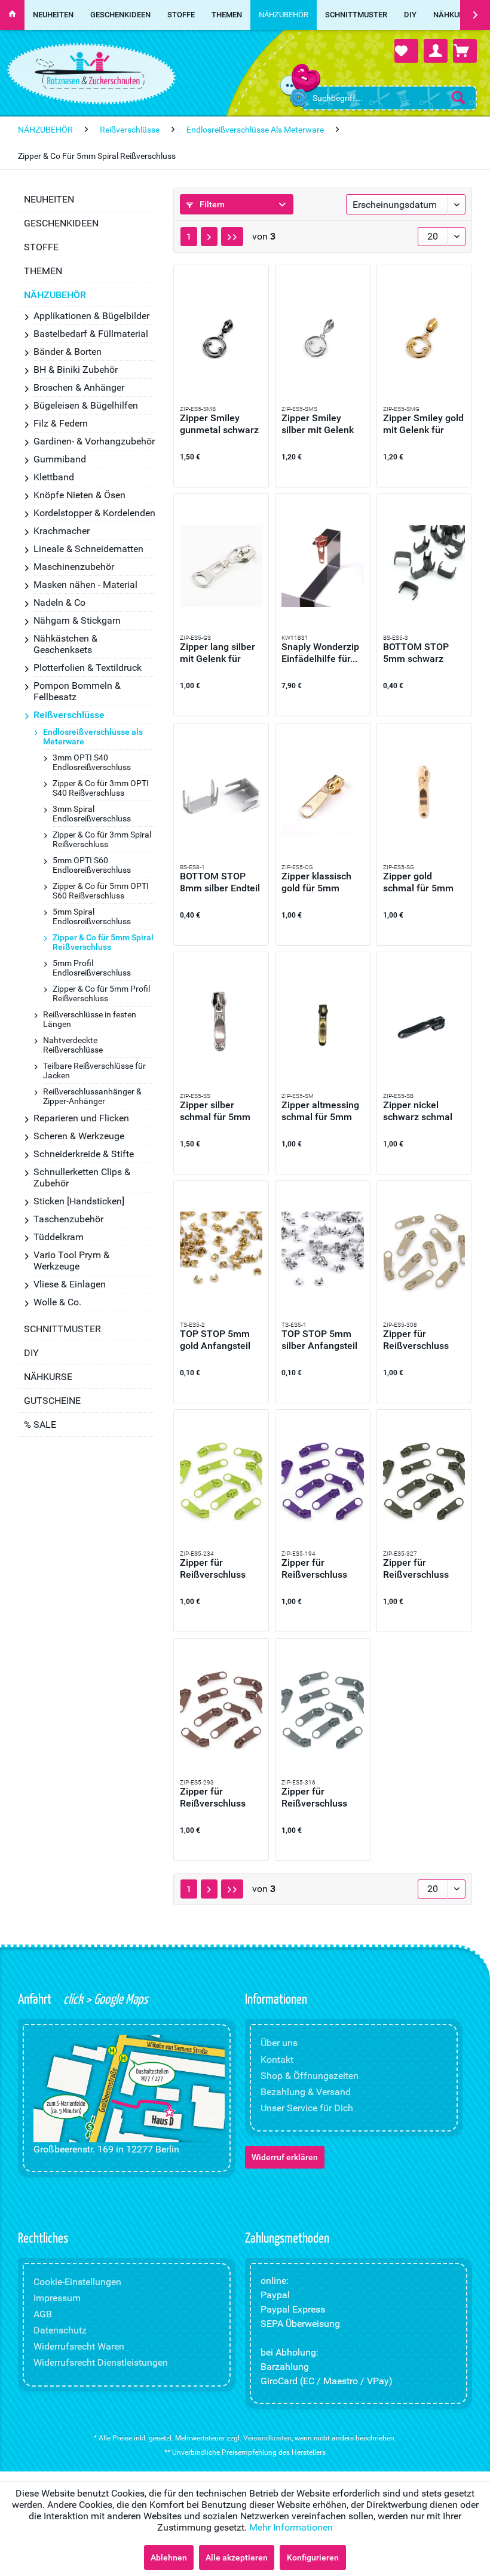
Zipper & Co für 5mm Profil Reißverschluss (101, 993)
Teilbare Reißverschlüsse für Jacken (94, 1071)
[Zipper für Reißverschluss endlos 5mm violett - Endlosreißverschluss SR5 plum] (323, 1482)
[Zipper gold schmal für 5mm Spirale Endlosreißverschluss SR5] (424, 795)
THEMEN (43, 271)
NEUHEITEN (49, 199)
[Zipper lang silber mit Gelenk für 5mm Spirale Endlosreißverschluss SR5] (221, 566)
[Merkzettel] (406, 51)
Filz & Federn (61, 423)
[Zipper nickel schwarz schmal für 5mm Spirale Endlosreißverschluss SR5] (424, 1024)
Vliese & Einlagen (70, 1284)
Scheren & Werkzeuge (79, 1136)
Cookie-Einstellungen (77, 2282)
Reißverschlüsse (69, 715)
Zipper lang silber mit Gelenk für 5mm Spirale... (218, 653)
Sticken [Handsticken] (79, 1201)
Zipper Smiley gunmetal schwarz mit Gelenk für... (219, 424)
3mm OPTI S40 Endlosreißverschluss (92, 762)
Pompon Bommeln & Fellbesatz (77, 691)
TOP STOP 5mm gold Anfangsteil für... (215, 1340)
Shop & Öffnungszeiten (310, 2076)
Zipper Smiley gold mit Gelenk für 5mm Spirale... (423, 424)
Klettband (54, 477)
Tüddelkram (59, 1237)
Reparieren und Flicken (81, 1118)
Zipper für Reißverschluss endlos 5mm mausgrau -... (314, 1798)
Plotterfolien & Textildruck (88, 668)
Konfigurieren (313, 2557)
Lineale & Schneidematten (88, 549)
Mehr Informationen (291, 2527)
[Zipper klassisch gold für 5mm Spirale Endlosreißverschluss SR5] (323, 795)
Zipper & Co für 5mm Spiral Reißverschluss (103, 942)
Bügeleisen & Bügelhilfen (86, 405)
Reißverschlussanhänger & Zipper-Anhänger (92, 1096)
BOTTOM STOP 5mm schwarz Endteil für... (416, 653)
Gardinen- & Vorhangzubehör (94, 441)
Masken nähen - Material (85, 585)
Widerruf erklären (285, 2157)
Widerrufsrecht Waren (79, 2346)
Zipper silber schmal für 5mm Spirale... (215, 1111)
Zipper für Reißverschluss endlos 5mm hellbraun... (213, 1798)
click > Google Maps (104, 1998)
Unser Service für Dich (307, 2108)
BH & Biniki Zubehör (76, 369)
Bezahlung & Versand (306, 2092)
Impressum (57, 2298)
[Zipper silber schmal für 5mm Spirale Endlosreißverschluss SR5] (221, 1024)
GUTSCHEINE (52, 1401)
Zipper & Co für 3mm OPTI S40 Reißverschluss (101, 788)
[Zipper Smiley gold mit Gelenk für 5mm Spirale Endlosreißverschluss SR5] (424, 337)
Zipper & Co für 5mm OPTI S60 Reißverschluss (101, 891)
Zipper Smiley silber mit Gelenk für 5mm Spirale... (320, 424)
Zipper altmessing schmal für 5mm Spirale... (320, 1111)
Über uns (279, 2043)
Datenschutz (60, 2330)
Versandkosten (267, 2438)
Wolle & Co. (57, 1302)
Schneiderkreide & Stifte (84, 1154)
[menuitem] (389, 98)
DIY (31, 1353)
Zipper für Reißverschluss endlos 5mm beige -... (423, 1340)
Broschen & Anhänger (79, 387)
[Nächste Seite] (209, 237)
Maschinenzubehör (74, 567)
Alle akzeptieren (237, 2557)
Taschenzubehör (68, 1219)
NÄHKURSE (48, 1377)
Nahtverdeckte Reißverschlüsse (73, 1045)
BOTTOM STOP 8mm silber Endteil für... (220, 882)
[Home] (12, 15)
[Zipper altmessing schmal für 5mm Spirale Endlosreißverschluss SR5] (323, 1024)
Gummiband (60, 459)
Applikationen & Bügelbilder (91, 316)
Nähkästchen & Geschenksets (65, 644)
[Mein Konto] (436, 51)
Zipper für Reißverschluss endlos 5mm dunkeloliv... (416, 1569)
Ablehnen (169, 2557)
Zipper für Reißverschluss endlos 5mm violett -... (322, 1569)
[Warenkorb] (465, 51)
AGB (43, 2314)
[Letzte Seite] (232, 237)
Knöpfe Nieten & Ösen (79, 495)
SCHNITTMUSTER (62, 1329)
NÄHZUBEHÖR (55, 295)
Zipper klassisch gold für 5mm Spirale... (316, 882)
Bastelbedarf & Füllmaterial (91, 334)
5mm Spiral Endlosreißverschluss (92, 916)
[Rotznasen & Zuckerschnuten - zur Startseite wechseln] (90, 70)
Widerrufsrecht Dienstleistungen (101, 2362)
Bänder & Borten (68, 352)
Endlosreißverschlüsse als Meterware (93, 737)
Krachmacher (62, 531)
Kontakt (277, 2060)
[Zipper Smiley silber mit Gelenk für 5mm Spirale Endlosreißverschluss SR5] (323, 337)
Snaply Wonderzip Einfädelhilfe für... (320, 653)
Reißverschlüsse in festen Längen (90, 1019)
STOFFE (41, 247)
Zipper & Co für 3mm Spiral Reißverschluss (102, 839)
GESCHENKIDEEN (61, 223)
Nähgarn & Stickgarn (77, 620)
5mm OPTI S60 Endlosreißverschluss (92, 865)
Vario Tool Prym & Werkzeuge (71, 1261)
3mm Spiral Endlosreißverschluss (92, 814)
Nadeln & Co (59, 602)
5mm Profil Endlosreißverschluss (92, 968)
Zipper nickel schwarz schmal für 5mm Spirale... (422, 1111)
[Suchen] (458, 97)
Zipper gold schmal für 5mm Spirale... (418, 882)
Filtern (211, 204)
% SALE (40, 1425)
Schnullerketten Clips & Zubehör (82, 1177)
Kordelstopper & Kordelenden (94, 513)
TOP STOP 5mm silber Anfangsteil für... (319, 1340)
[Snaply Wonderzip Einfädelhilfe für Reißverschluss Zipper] (323, 566)
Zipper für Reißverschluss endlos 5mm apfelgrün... (213, 1569)
